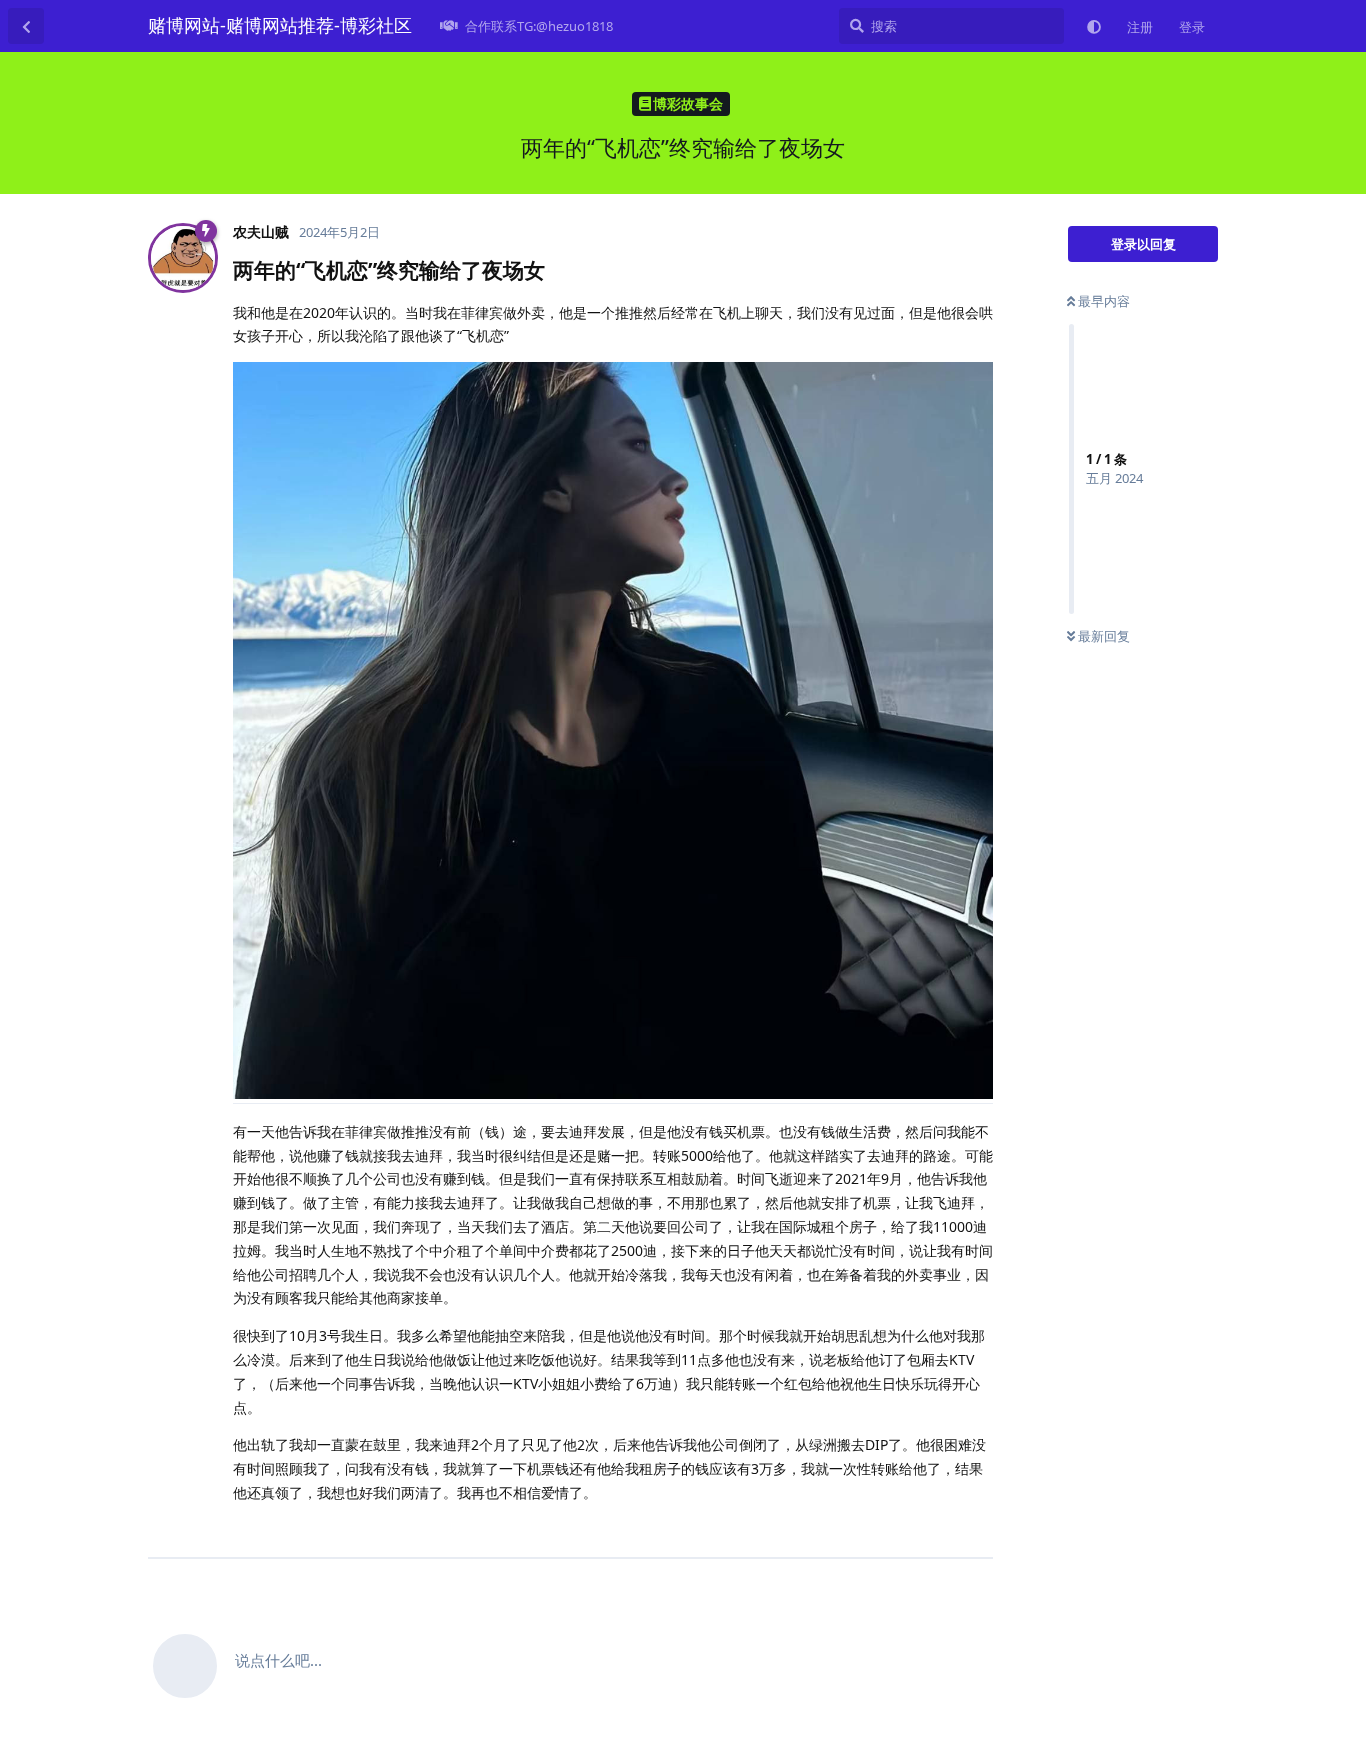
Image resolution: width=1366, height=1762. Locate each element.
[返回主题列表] (26, 26)
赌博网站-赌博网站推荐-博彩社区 (280, 25)
